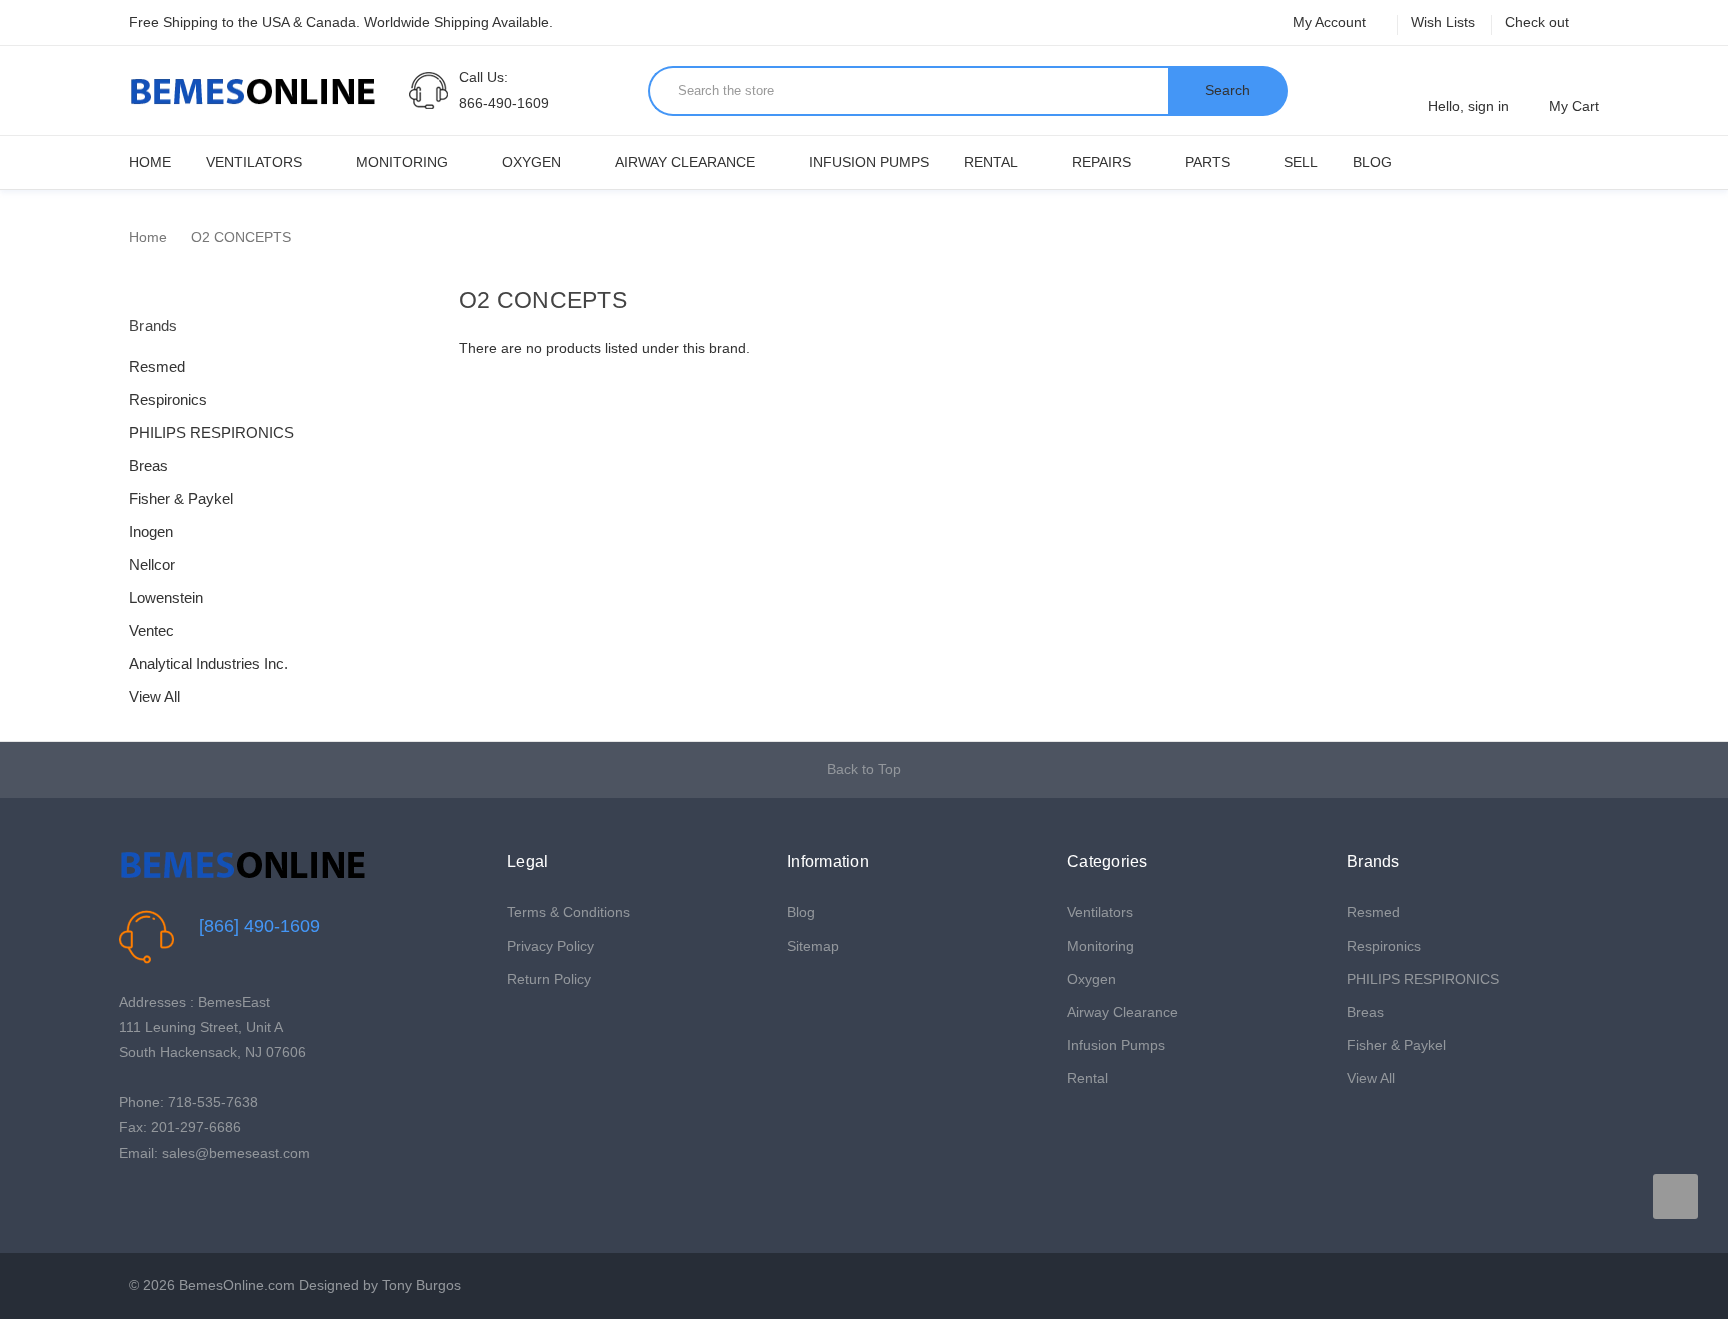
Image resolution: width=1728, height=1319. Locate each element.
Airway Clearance (685, 162)
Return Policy (549, 979)
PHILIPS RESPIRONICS (211, 432)
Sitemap (813, 946)
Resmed (157, 366)
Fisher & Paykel (181, 498)
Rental (991, 162)
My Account (1331, 22)
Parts (1207, 162)
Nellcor (152, 564)
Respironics (168, 399)
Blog (1372, 162)
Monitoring (402, 162)
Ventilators (254, 162)
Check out (1537, 22)
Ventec (151, 630)
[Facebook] (129, 1203)
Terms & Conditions (568, 912)
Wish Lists (1443, 22)
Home (150, 162)
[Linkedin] (222, 1203)
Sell (1301, 162)
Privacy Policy (550, 946)
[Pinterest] (191, 1203)
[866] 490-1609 (259, 926)
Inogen (151, 531)
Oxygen (531, 162)
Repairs (1101, 162)
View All (154, 696)
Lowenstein (166, 597)
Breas (148, 465)
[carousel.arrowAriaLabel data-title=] (1675, 1196)
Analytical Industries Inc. (208, 663)
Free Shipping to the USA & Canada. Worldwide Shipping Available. (341, 22)
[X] (160, 1203)
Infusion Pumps (869, 162)
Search (1227, 90)
